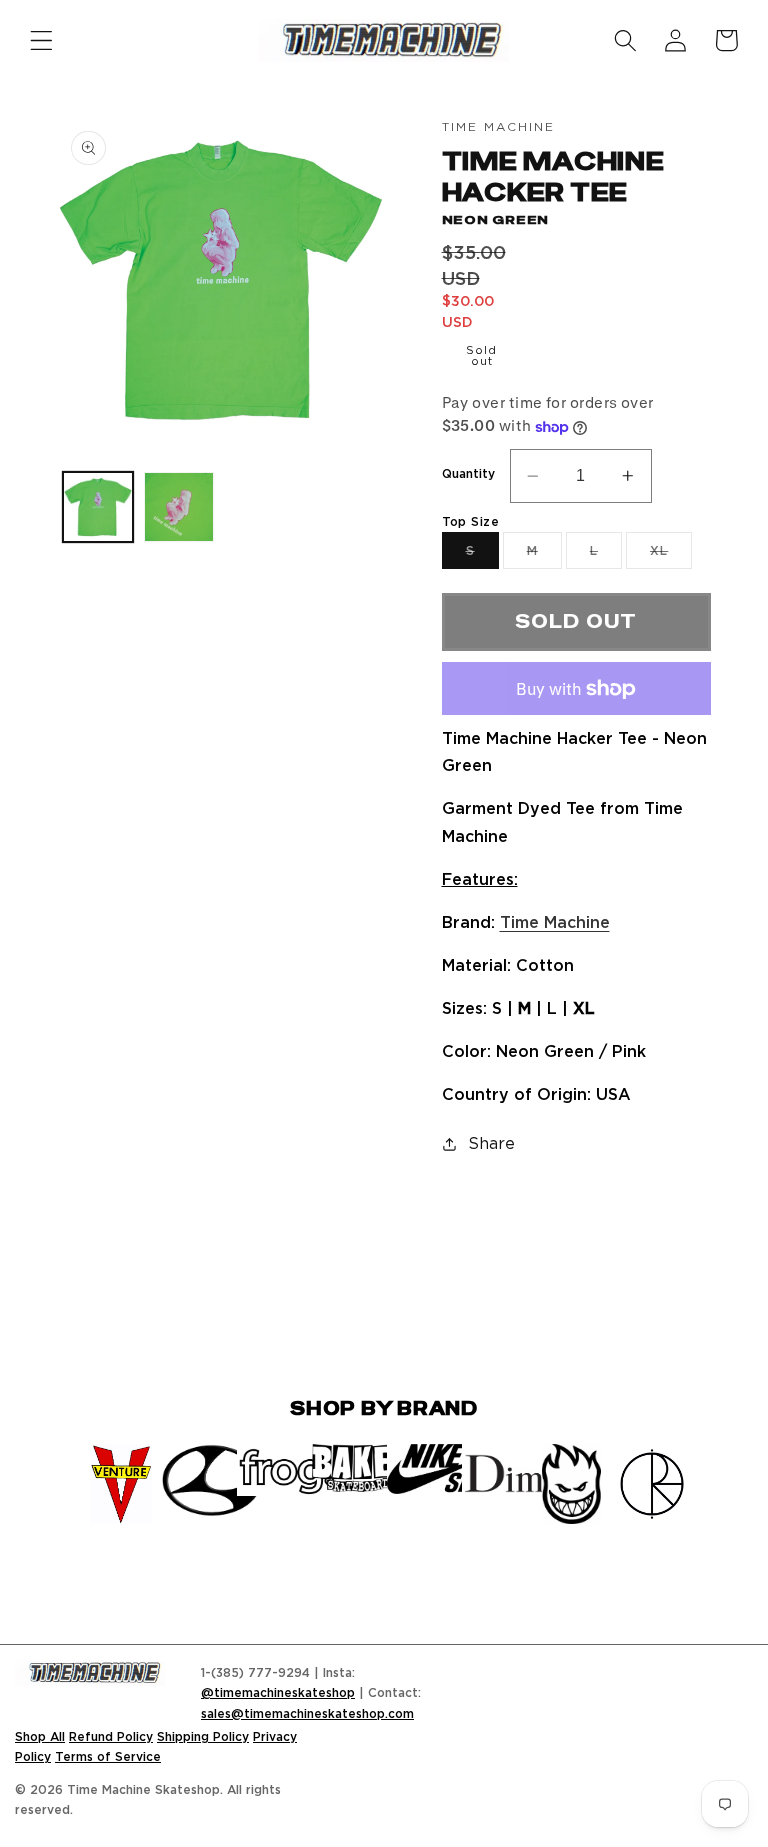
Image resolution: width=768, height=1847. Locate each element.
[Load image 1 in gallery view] (98, 507)
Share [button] (491, 1143)
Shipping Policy (203, 1736)
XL (671, 556)
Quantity (468, 473)
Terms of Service (108, 1756)
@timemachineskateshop (278, 1692)
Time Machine (555, 922)
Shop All (40, 1736)
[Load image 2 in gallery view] (179, 507)
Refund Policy (111, 1736)
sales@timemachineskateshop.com (307, 1713)
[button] (41, 40)
